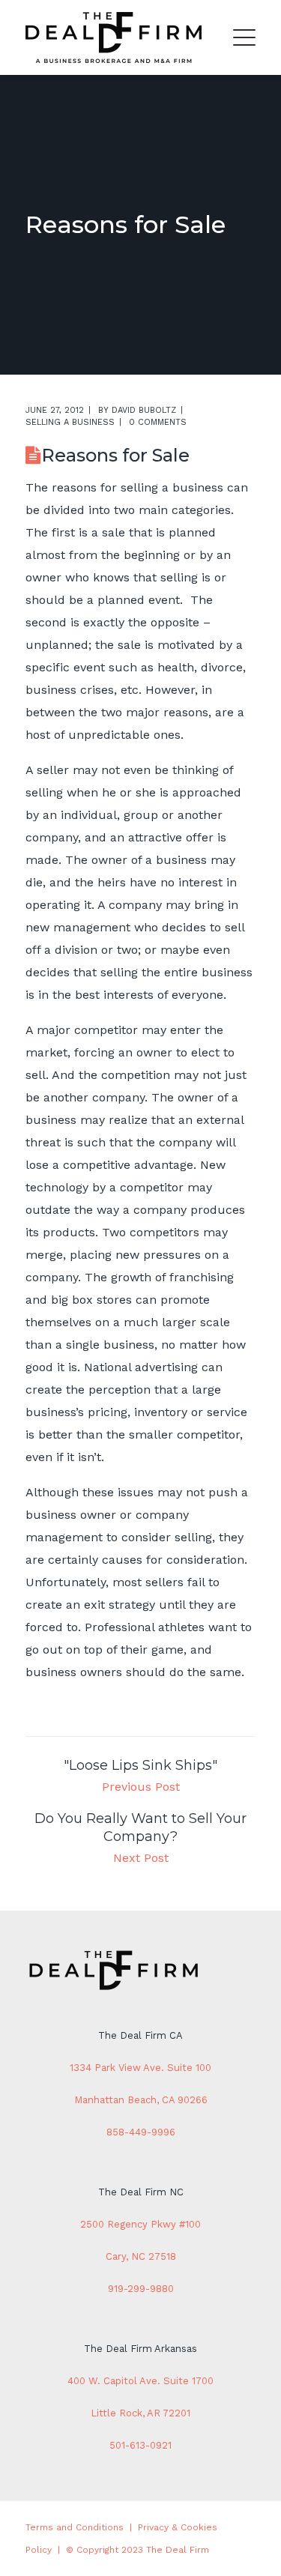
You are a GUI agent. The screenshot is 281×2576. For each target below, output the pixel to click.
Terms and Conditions (75, 2527)
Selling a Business (70, 422)
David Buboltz (144, 410)
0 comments (158, 422)
